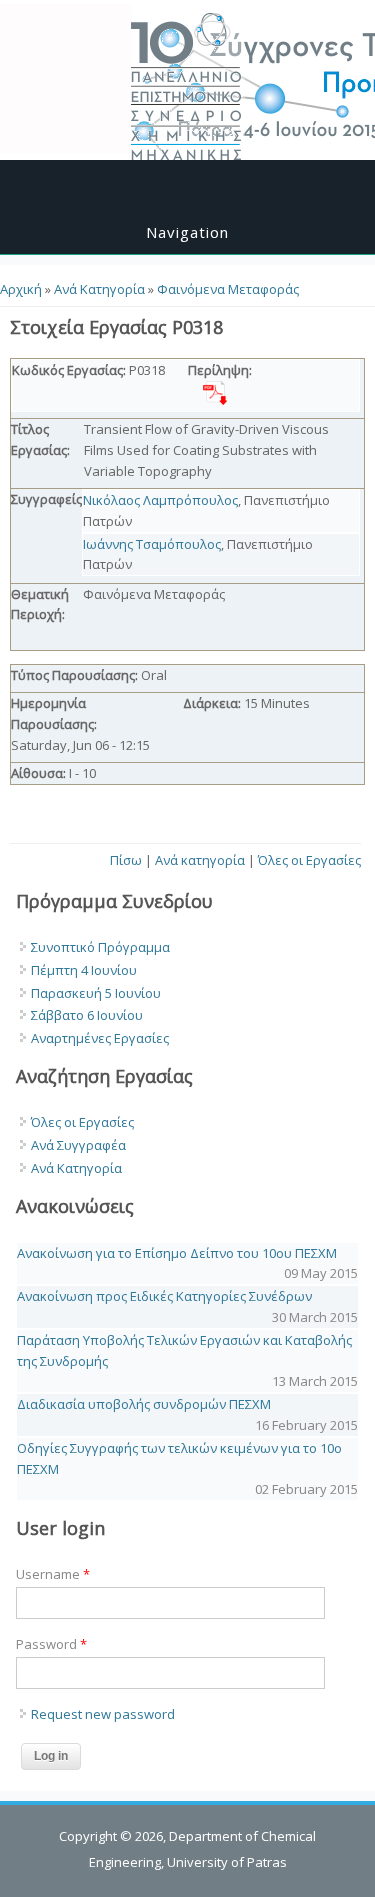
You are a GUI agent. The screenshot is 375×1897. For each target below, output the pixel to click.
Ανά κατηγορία (200, 860)
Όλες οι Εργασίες (309, 860)
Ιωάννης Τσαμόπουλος (152, 544)
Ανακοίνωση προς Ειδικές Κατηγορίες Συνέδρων (164, 1296)
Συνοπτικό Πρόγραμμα (100, 947)
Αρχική (21, 289)
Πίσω (126, 860)
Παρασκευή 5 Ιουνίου (96, 993)
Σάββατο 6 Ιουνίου (87, 1015)
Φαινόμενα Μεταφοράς (228, 289)
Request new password (103, 1714)
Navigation (187, 232)
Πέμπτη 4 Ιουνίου (84, 970)
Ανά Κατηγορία (99, 289)
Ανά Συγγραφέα (78, 1145)
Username (53, 1574)
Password (51, 1644)
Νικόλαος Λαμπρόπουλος (160, 500)
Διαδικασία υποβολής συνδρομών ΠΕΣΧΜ (144, 1404)
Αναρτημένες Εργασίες (100, 1038)
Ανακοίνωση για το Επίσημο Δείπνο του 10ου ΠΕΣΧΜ (177, 1253)
